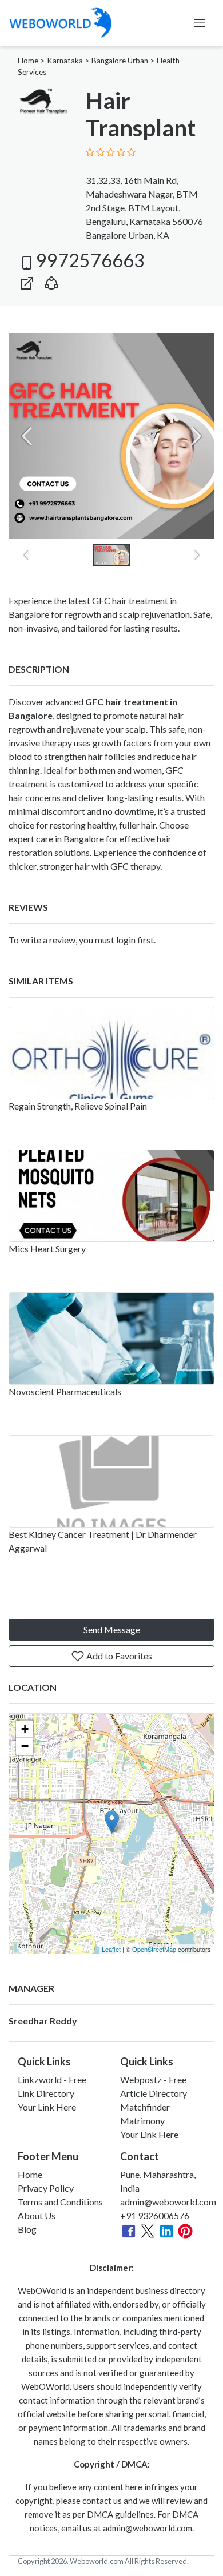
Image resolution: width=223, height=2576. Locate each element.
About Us (37, 2215)
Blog (27, 2229)
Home (28, 61)
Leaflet (111, 1949)
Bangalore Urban (120, 61)
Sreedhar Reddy (43, 2021)
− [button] (25, 1746)
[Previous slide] (27, 436)
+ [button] (25, 1729)
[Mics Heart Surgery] (111, 1196)
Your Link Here (47, 2107)
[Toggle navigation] (200, 23)
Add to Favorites (118, 1656)
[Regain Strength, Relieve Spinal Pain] (111, 1053)
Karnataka (65, 61)
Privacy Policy (46, 2188)
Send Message (112, 1629)
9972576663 (90, 260)
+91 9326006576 (155, 2215)
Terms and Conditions (60, 2202)
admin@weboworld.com (168, 2202)
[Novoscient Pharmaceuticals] (111, 1339)
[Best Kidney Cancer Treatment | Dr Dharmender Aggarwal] (111, 1481)
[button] (51, 281)
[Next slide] (196, 436)
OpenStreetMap (154, 1949)
